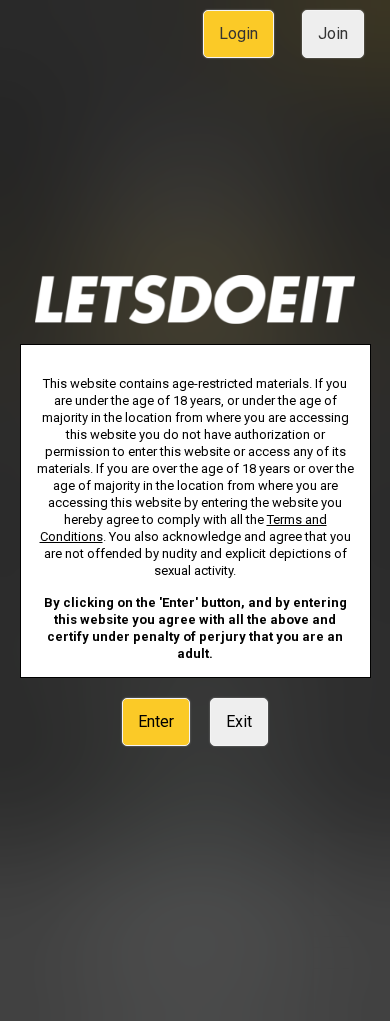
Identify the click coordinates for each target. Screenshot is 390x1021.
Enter (156, 721)
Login (238, 33)
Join (333, 33)
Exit (239, 721)
